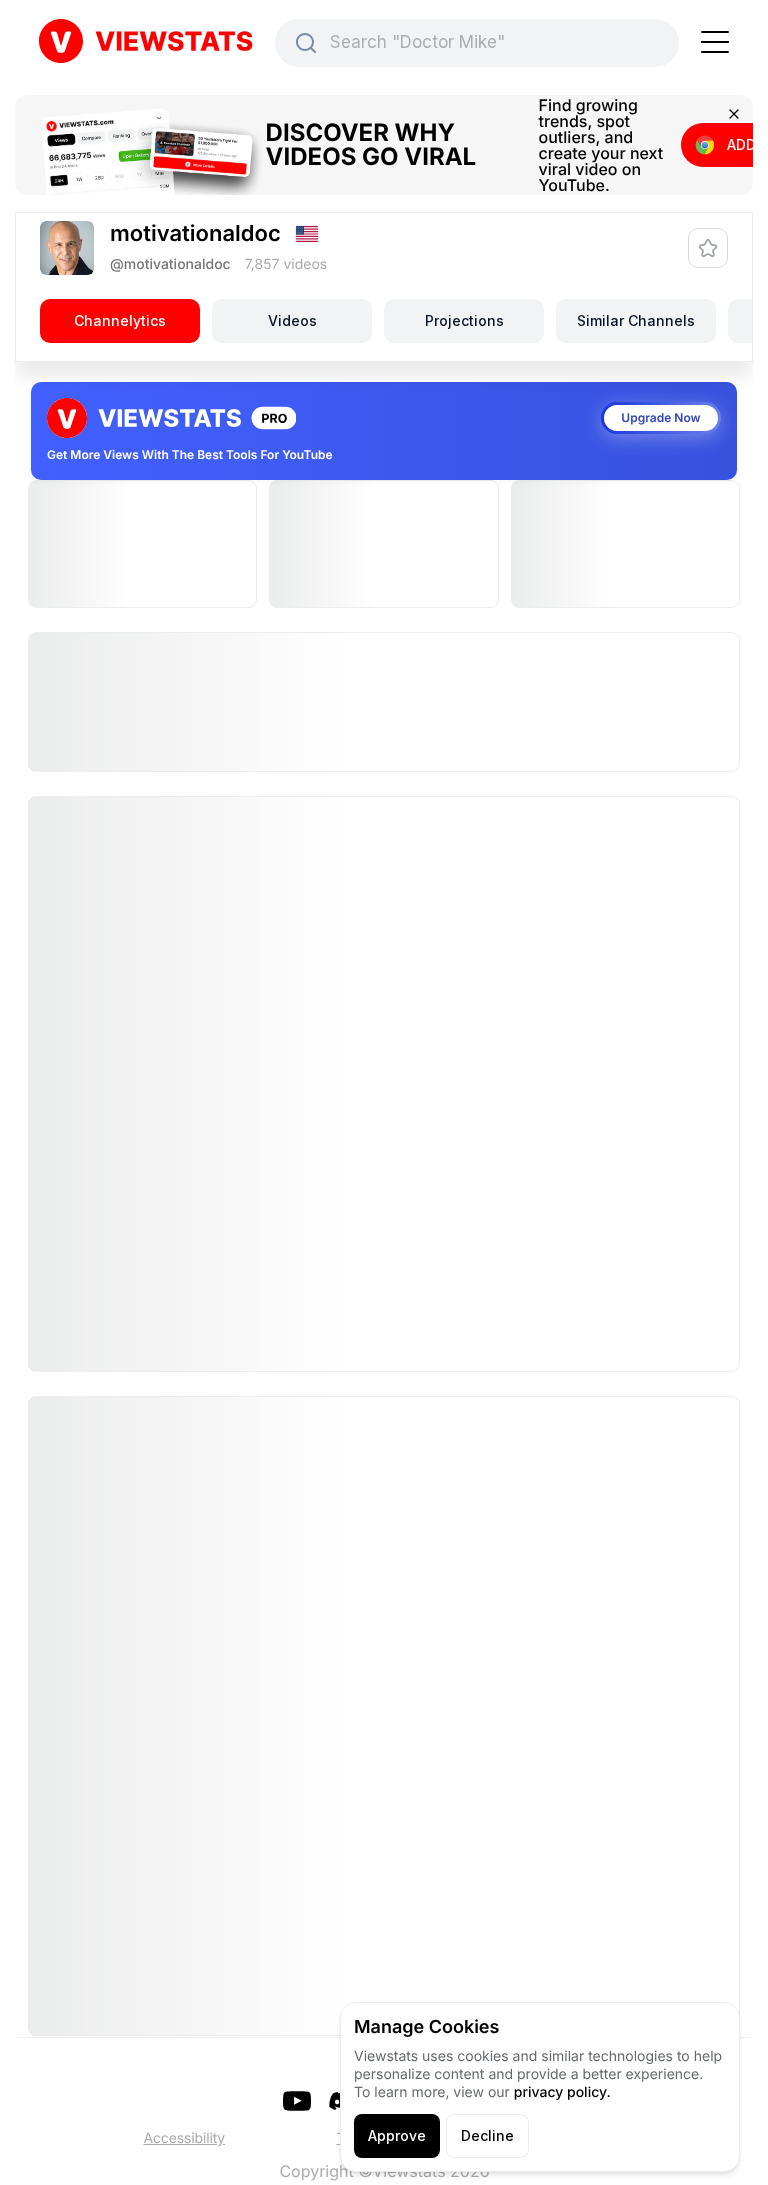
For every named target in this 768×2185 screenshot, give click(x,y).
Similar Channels (636, 320)
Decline (487, 2135)
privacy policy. (562, 2092)
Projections (464, 320)
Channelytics (120, 320)
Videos (292, 320)
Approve (397, 2135)
